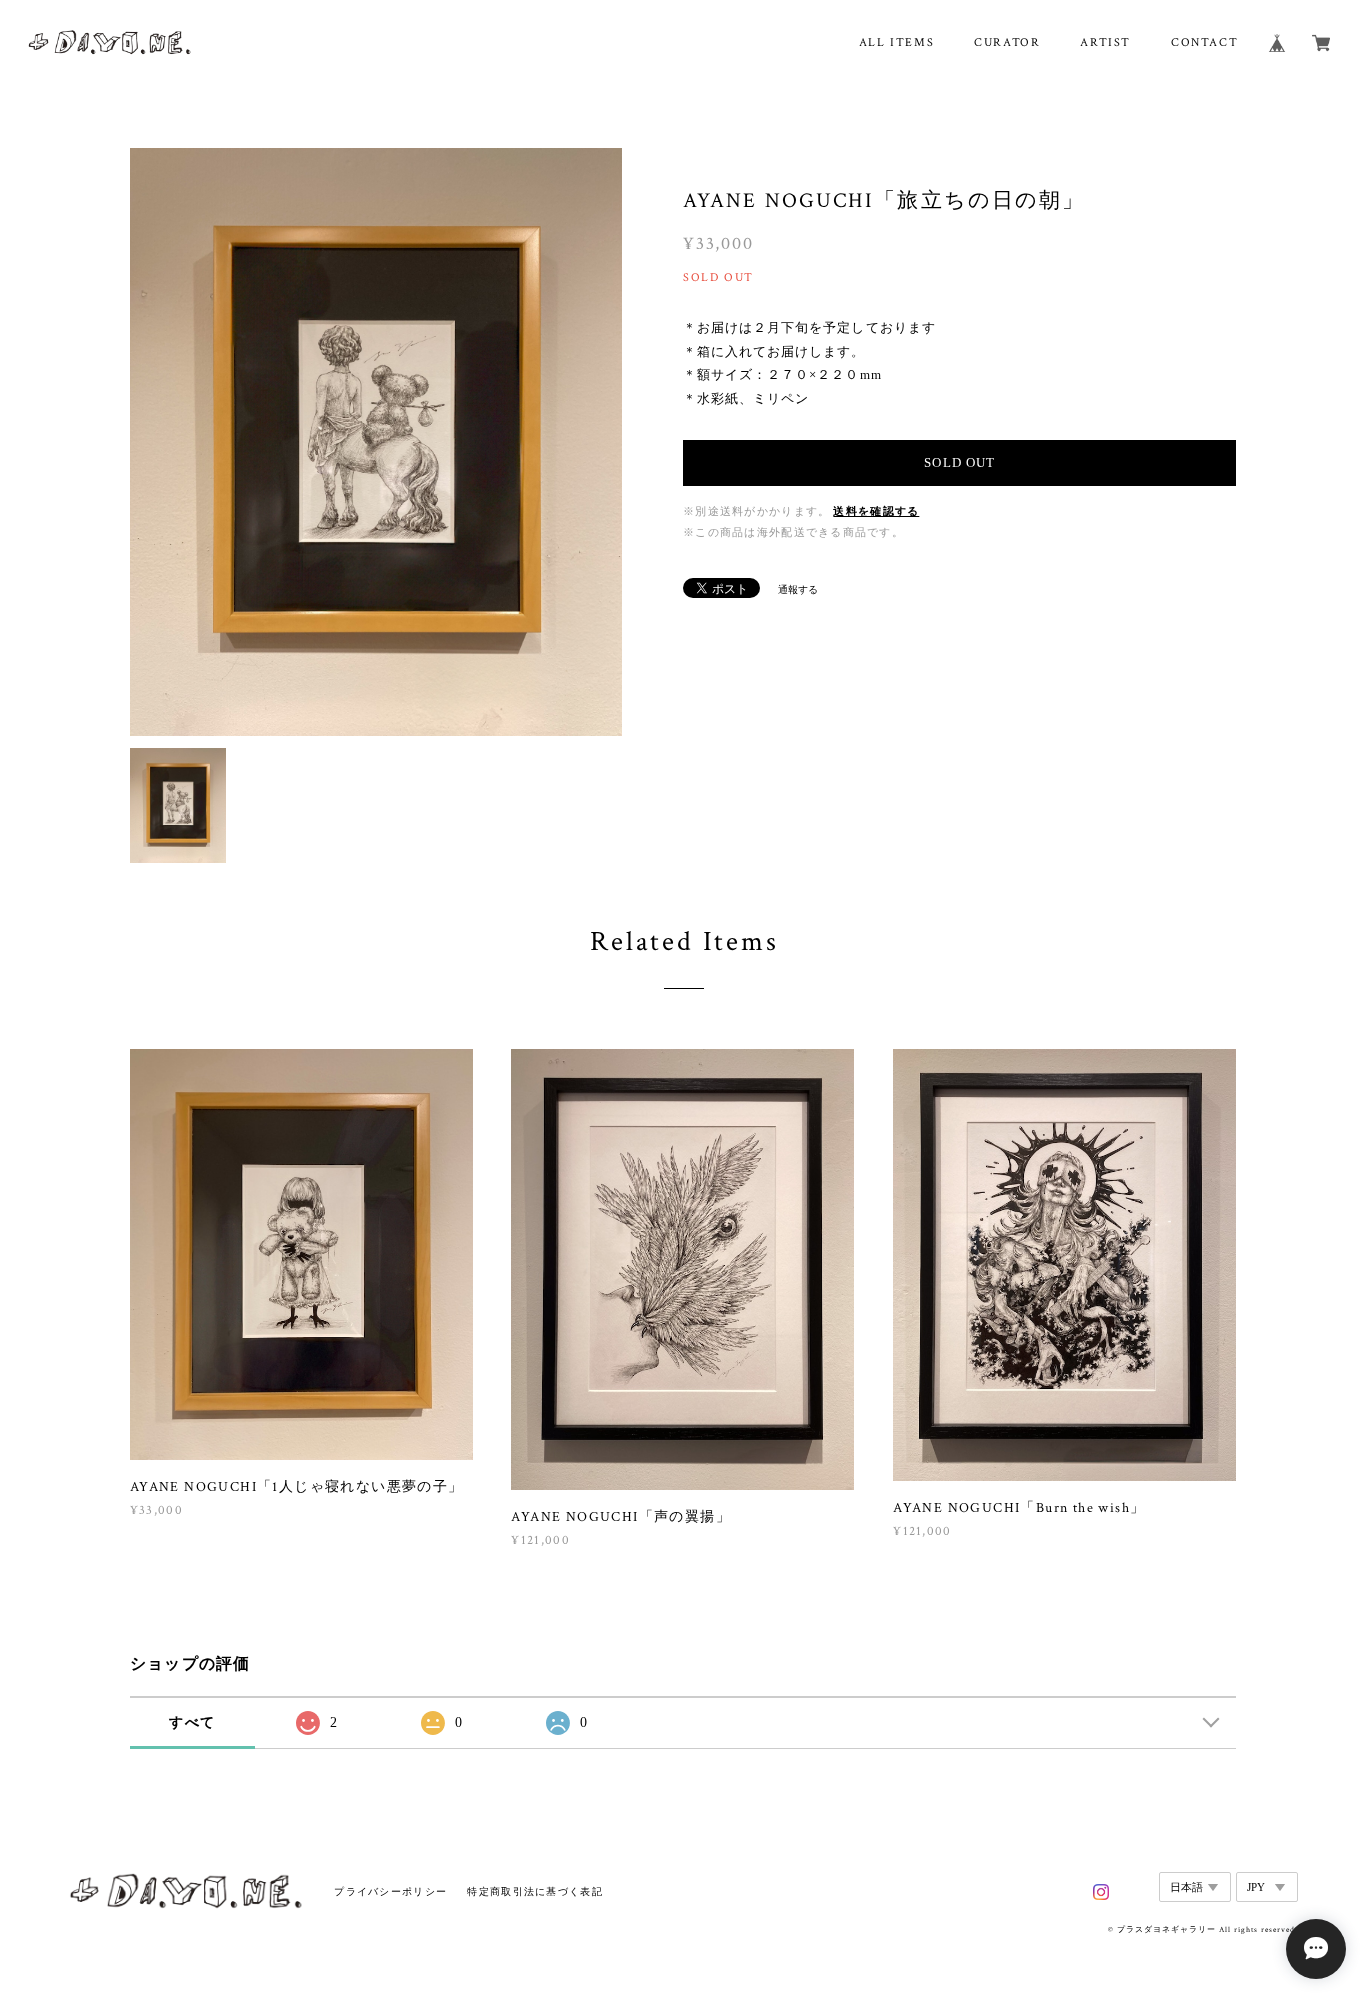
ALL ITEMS (896, 42)
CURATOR (1007, 42)
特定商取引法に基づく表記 (534, 1891)
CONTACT (1204, 42)
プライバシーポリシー (390, 1891)
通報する (798, 589)
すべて (192, 1722)
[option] (376, 442)
